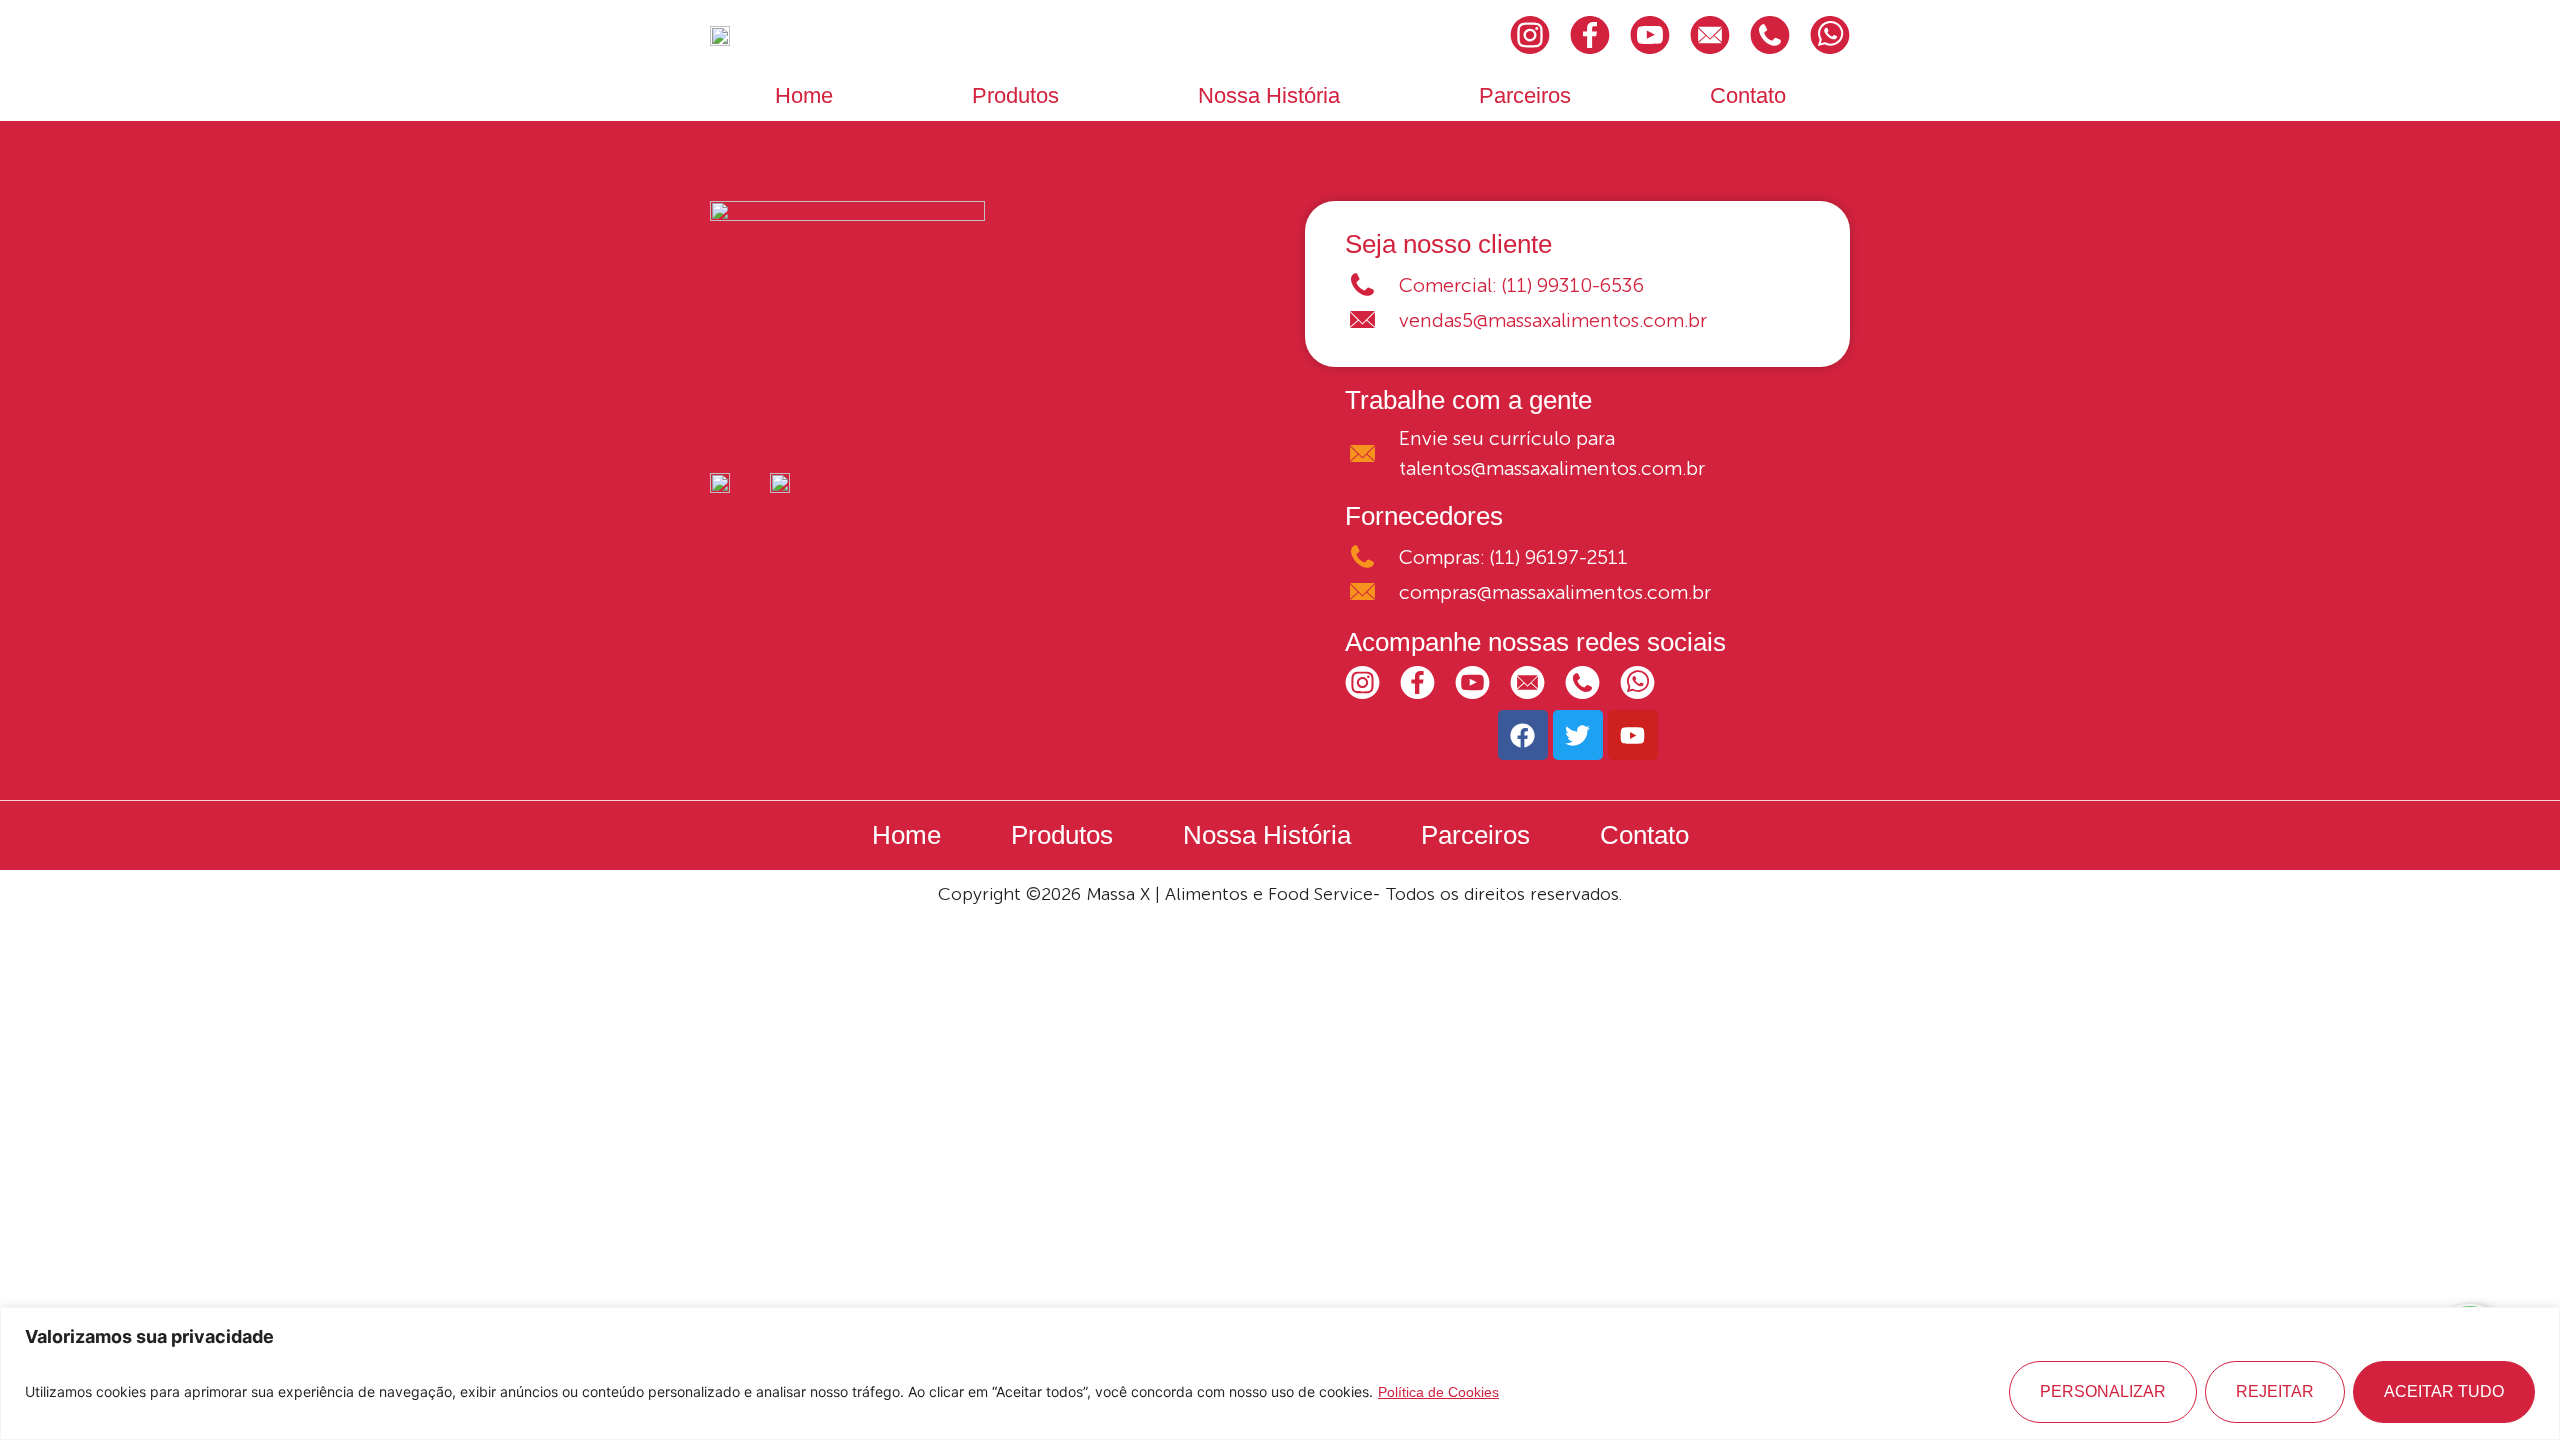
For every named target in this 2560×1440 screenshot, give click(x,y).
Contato (1748, 95)
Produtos (1015, 95)
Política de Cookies (1438, 1392)
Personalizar (2103, 1391)
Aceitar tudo (2444, 1391)
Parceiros (1525, 95)
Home (804, 95)
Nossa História (1269, 95)
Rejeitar (2275, 1391)
